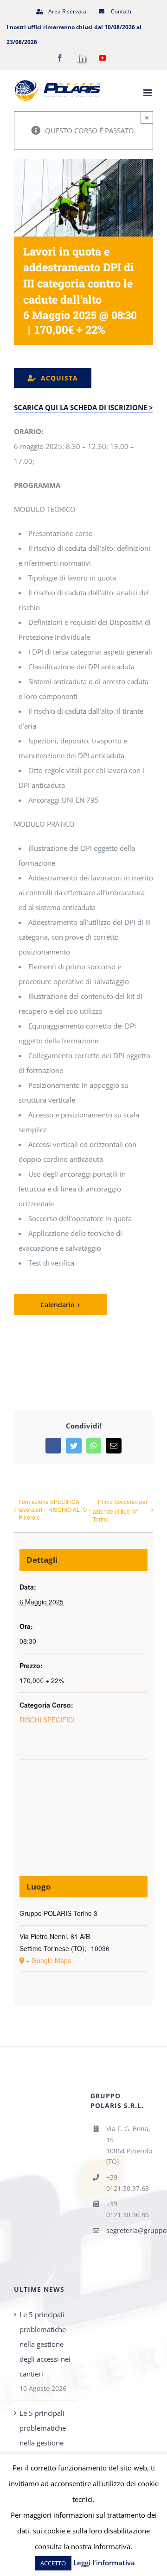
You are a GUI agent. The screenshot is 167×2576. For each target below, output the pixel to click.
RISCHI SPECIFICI (47, 1720)
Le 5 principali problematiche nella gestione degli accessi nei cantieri (45, 2344)
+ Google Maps (48, 1960)
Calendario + (60, 1305)
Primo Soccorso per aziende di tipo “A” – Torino (120, 1510)
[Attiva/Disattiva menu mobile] (148, 93)
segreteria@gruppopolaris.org (130, 2230)
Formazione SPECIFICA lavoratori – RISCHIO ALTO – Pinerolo (55, 1509)
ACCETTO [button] (53, 2563)
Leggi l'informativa (104, 2563)
